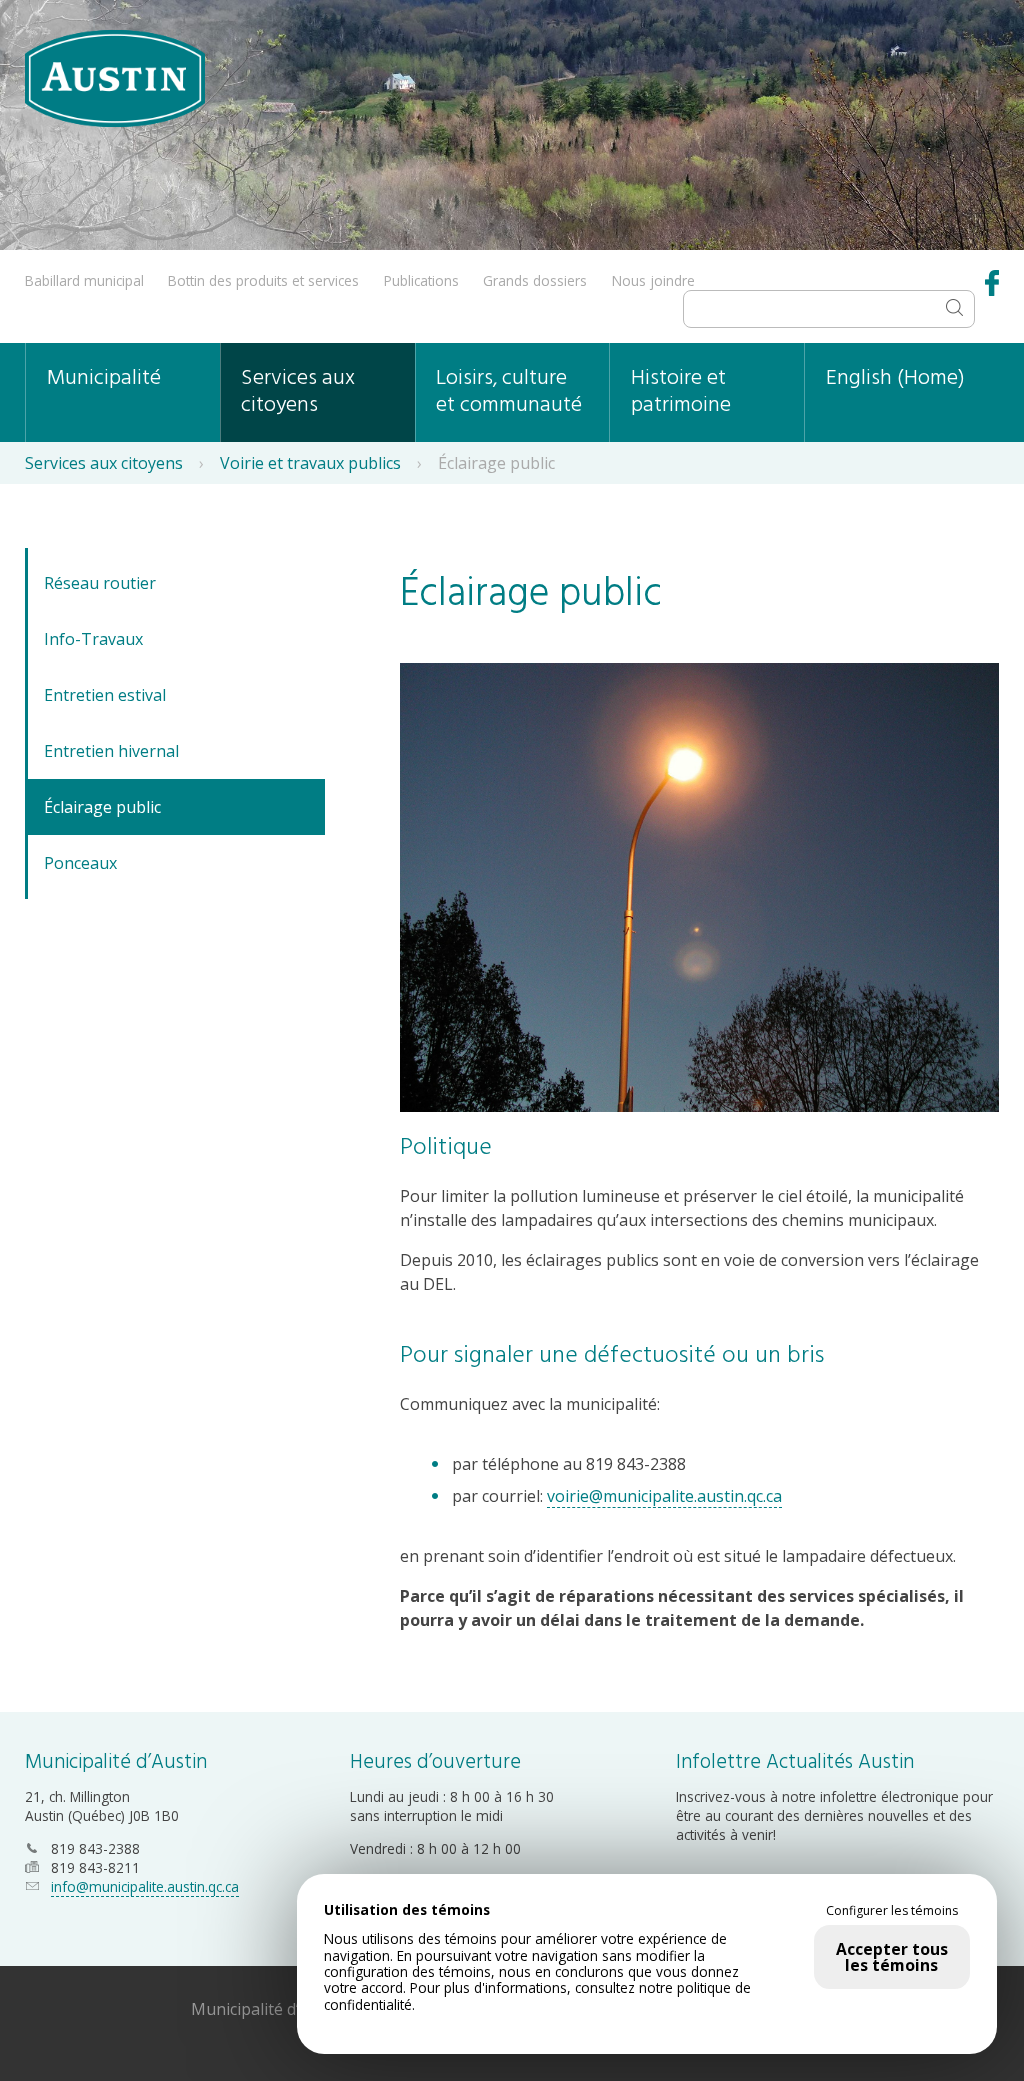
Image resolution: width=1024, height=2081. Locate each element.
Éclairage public (102, 807)
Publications (421, 280)
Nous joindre (653, 280)
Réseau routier (100, 583)
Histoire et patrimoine (681, 392)
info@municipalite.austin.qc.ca (145, 1886)
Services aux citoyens (298, 392)
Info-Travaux (93, 639)
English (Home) (895, 378)
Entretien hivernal (111, 751)
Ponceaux (80, 863)
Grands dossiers (535, 280)
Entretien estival (105, 695)
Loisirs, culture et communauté (509, 392)
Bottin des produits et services (263, 280)
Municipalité (104, 378)
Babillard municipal (84, 280)
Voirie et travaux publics (310, 463)
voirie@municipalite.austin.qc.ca (664, 1496)
